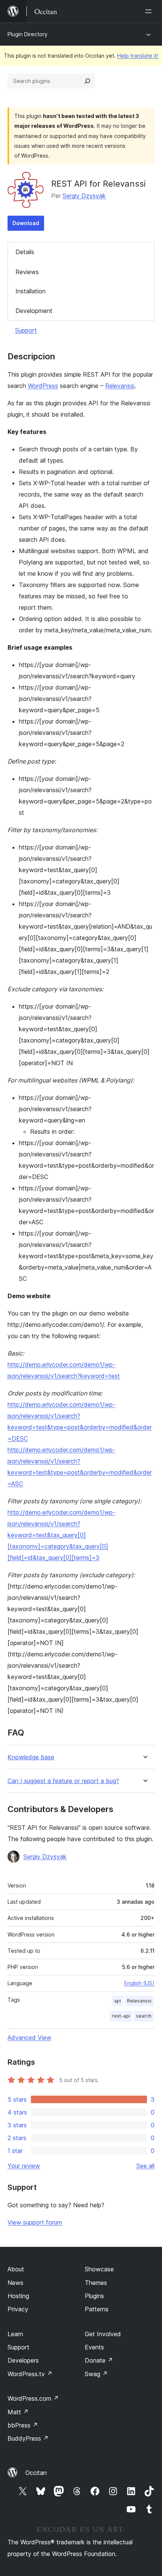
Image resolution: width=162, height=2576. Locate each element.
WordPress (43, 386)
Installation (31, 291)
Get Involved (103, 2334)
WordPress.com (33, 2398)
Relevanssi (120, 386)
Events (94, 2347)
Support (26, 330)
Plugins (94, 2296)
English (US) (139, 1983)
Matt (18, 2412)
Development (34, 311)
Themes (96, 2283)
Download (26, 223)
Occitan (36, 2473)
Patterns (97, 2309)
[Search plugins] (87, 81)
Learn (15, 2334)
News (15, 2283)
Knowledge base (31, 1757)
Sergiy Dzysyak (84, 196)
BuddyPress (28, 2438)
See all (145, 2166)
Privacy (18, 2309)
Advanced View (29, 2038)
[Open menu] (150, 11)
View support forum (35, 2222)
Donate (99, 2360)
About (16, 2269)
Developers (23, 2360)
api (118, 2001)
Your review (24, 2166)
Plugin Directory (28, 34)
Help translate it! (138, 56)
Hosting (18, 2296)
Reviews (27, 272)
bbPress (23, 2425)
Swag (96, 2374)
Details (25, 252)
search (144, 2016)
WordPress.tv (30, 2374)
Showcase (99, 2269)
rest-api (121, 2016)
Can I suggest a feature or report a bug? (63, 1781)
